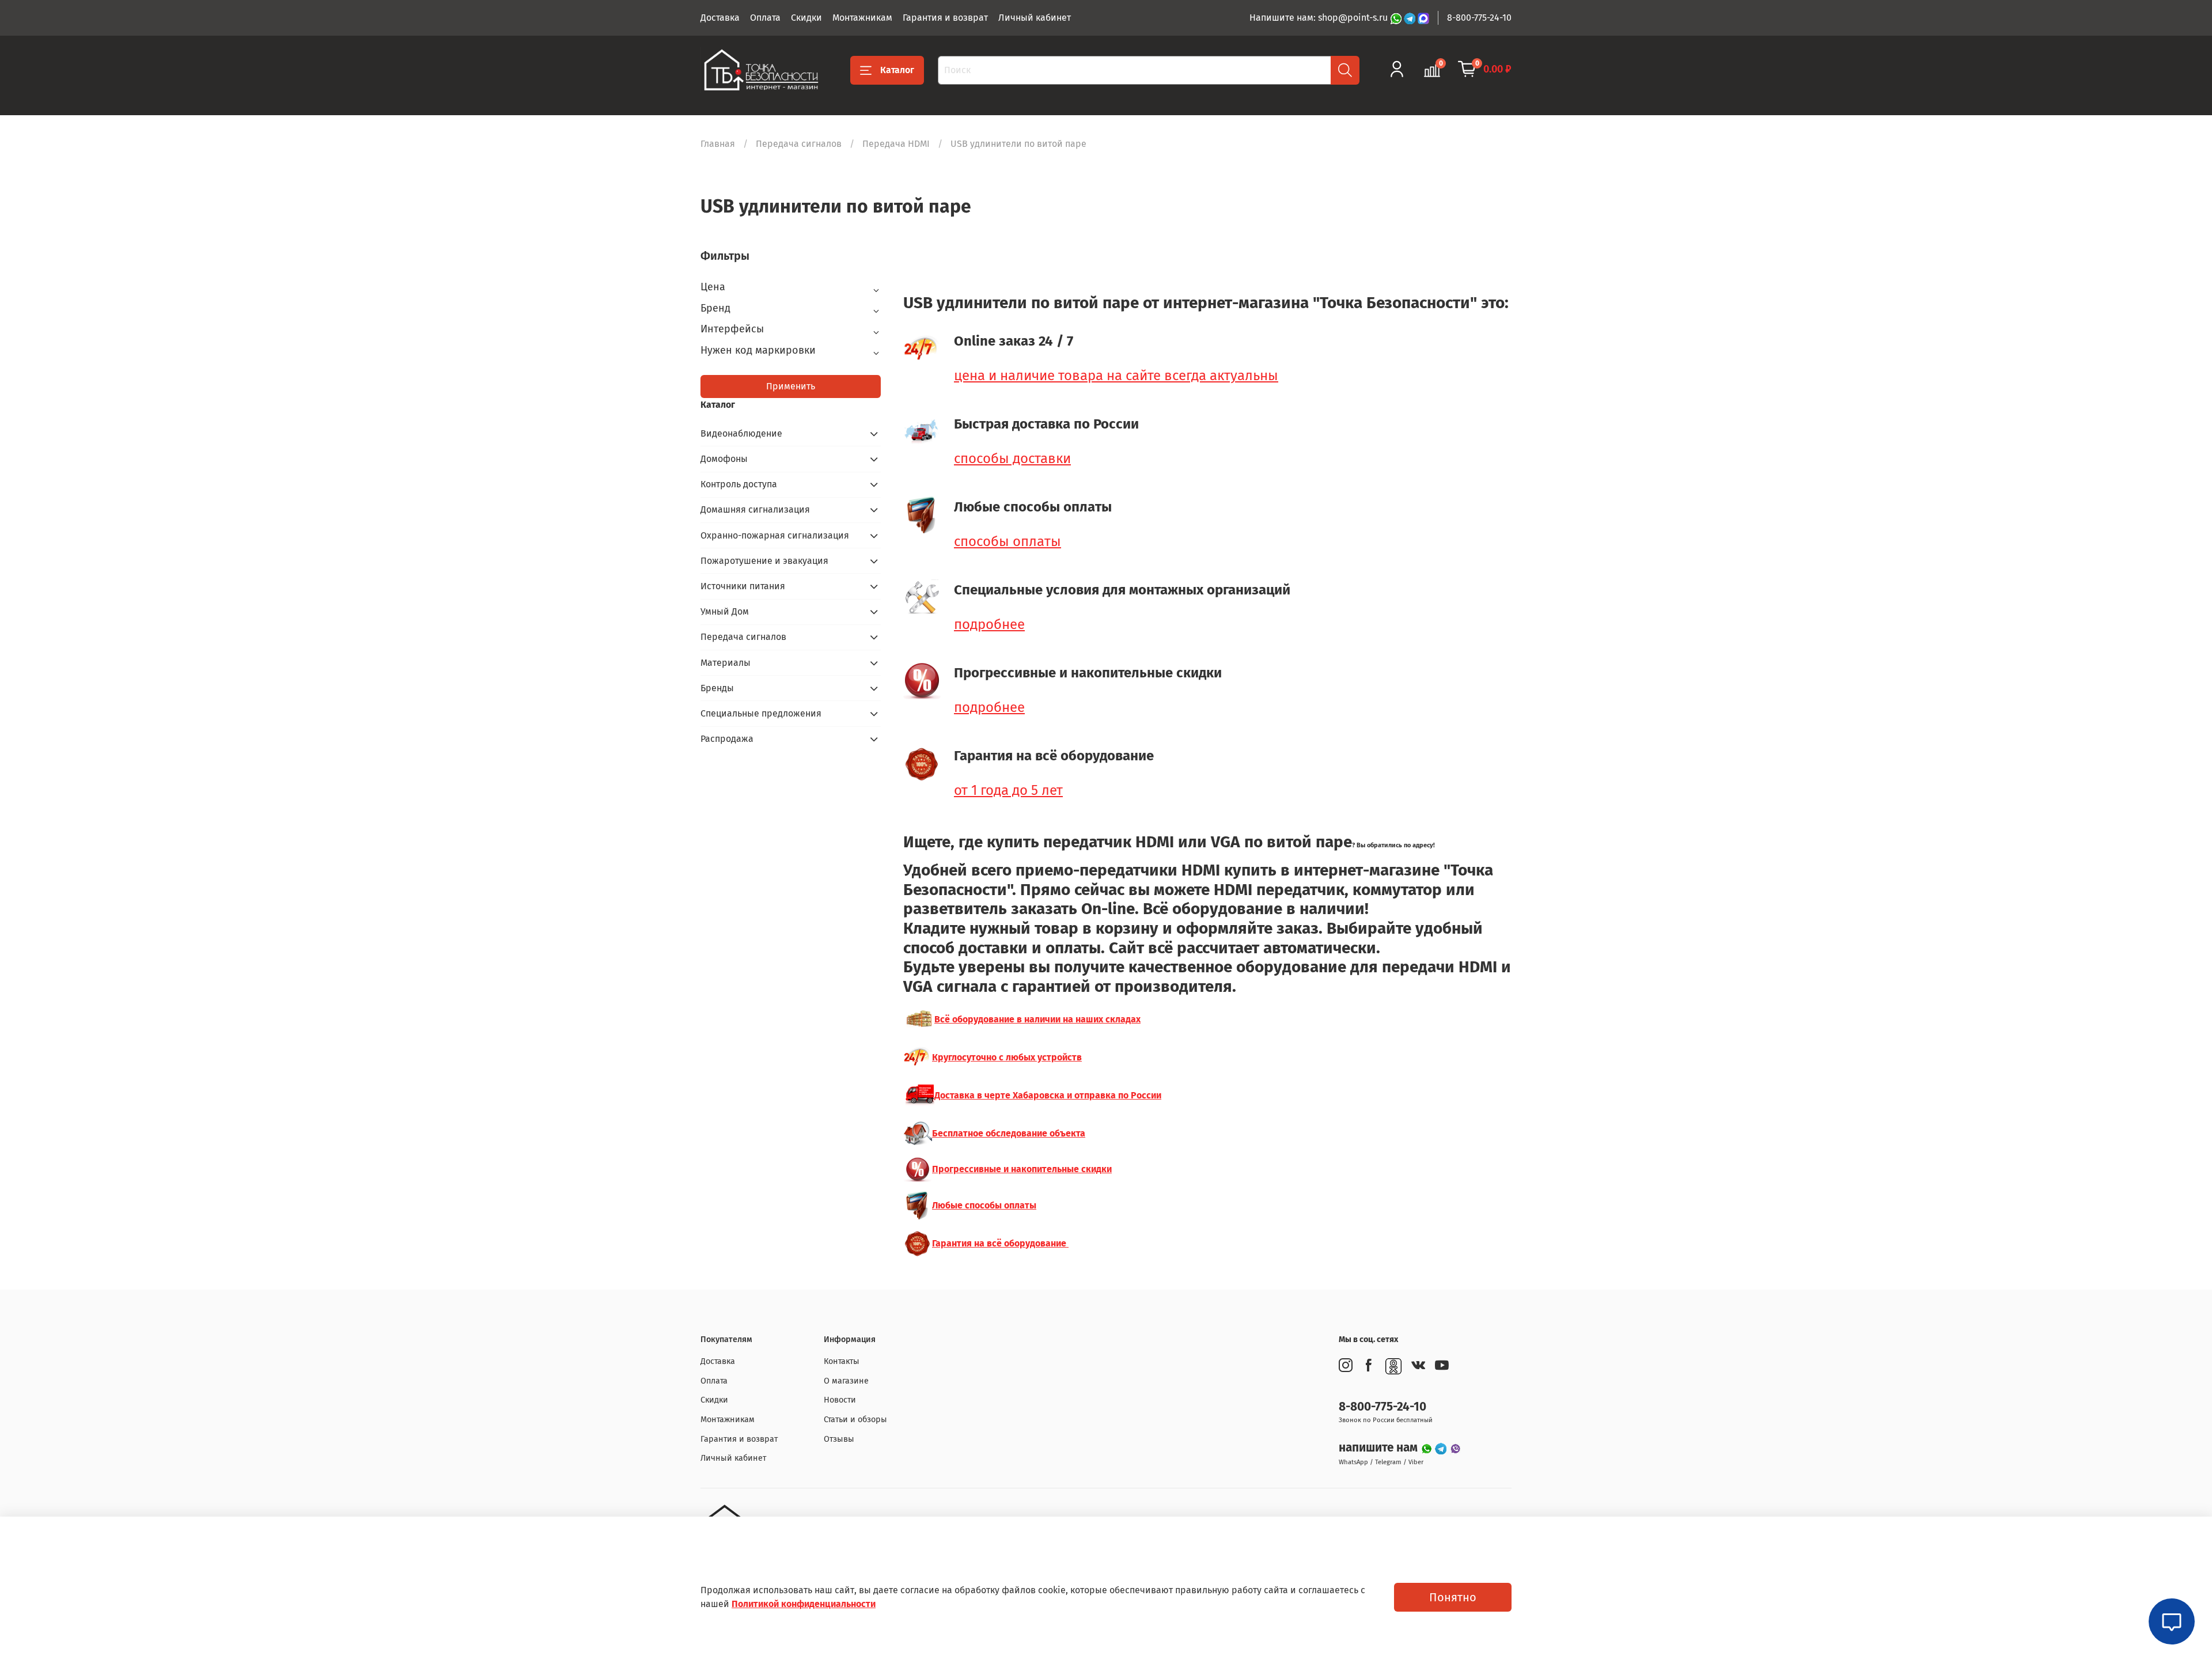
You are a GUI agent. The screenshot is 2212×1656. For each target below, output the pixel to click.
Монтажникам (862, 18)
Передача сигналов (799, 144)
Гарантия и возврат (945, 18)
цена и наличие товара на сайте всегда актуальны (1116, 376)
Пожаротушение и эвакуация (764, 561)
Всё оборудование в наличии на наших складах (1037, 1019)
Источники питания (743, 586)
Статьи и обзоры (855, 1420)
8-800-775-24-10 (1479, 18)
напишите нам (1380, 1448)
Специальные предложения (761, 713)
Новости (840, 1400)
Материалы (726, 663)
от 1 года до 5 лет (1008, 790)
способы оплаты (1007, 541)
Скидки (806, 18)
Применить (791, 386)
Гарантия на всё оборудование (1000, 1243)
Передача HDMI (896, 144)
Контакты (842, 1361)
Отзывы (839, 1439)
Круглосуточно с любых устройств (1007, 1057)
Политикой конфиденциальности (804, 1604)
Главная (718, 144)
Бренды (717, 688)
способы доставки (1012, 458)
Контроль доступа (739, 484)
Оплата (765, 18)
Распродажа (727, 739)
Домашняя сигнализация (755, 509)
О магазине (846, 1381)
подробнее (989, 624)
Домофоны (724, 459)
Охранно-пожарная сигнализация (775, 535)
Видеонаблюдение (741, 433)
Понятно (1453, 1597)
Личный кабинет (1035, 18)
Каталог (897, 70)
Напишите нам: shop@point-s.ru (1320, 18)
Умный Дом (725, 611)
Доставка (720, 18)
